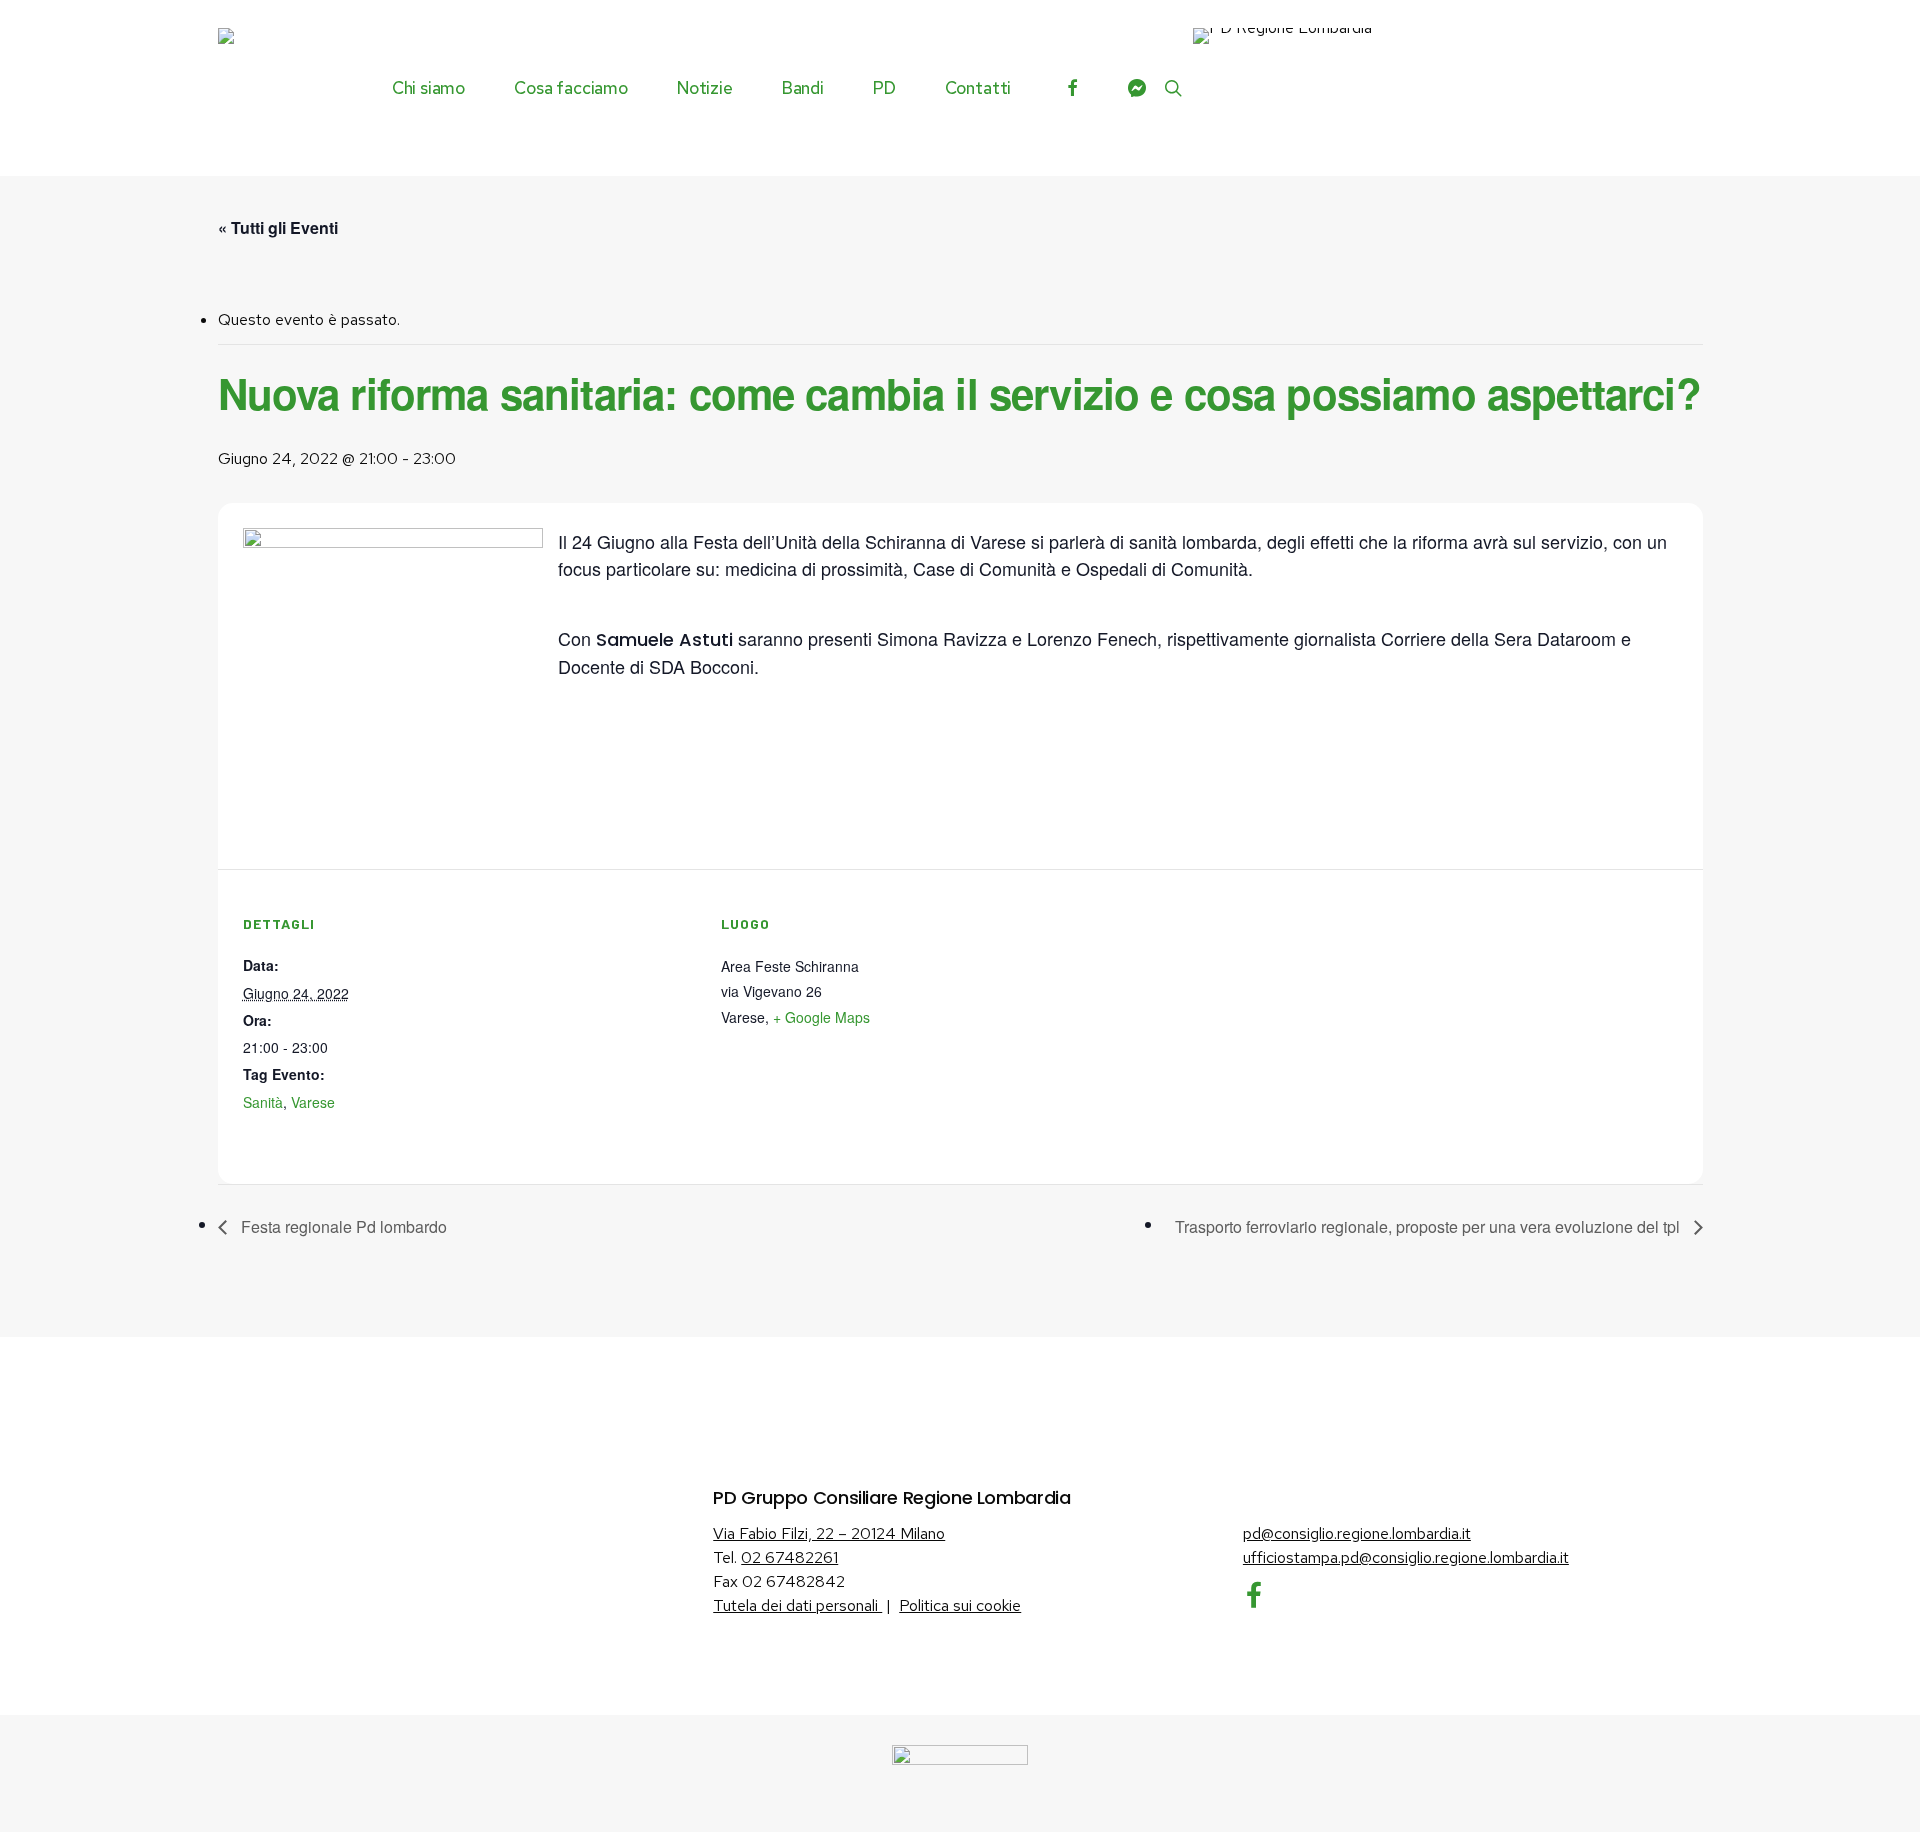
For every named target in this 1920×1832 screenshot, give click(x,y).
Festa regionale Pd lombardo (342, 1226)
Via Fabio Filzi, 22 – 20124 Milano (829, 1533)
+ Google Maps (821, 1017)
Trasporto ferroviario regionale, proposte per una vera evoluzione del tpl (1429, 1226)
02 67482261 (789, 1557)
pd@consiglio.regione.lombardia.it (1357, 1533)
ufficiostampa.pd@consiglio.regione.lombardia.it (1406, 1557)
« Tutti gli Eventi (278, 227)
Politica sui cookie (960, 1605)
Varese (313, 1102)
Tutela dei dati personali (797, 1605)
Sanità (263, 1102)
